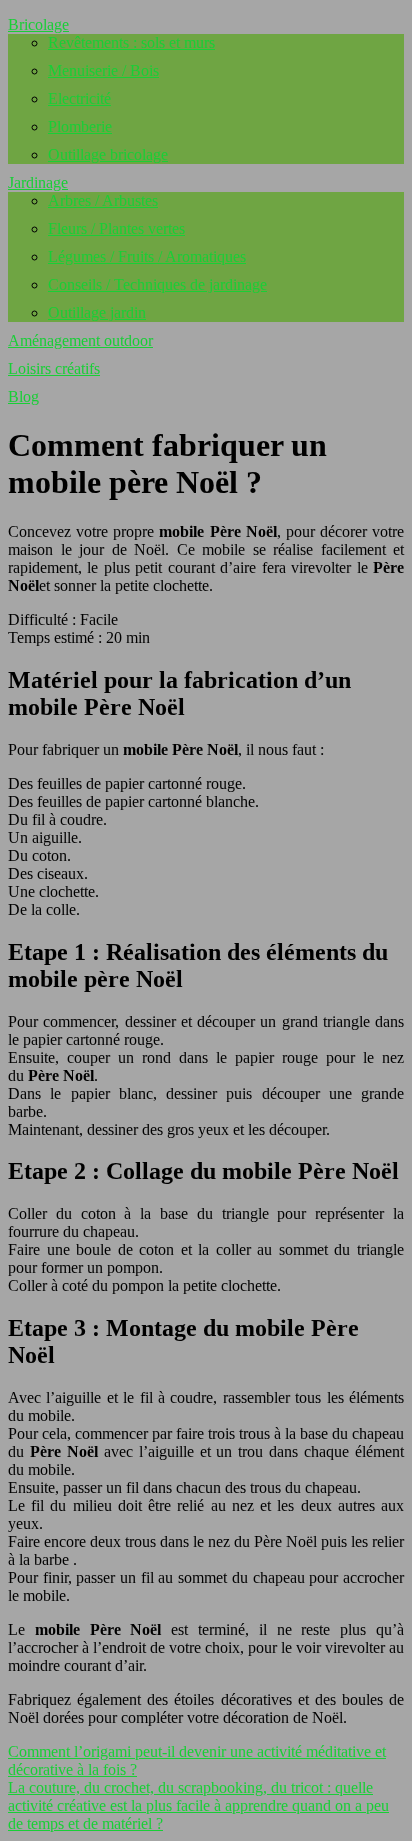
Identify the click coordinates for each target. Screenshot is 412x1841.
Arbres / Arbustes (103, 200)
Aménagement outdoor (80, 340)
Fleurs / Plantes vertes (116, 228)
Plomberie (80, 126)
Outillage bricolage (108, 154)
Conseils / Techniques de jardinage (157, 284)
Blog (23, 396)
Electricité (79, 98)
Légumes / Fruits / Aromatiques (147, 256)
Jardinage (38, 182)
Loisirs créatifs (54, 368)
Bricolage (38, 24)
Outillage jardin (97, 312)
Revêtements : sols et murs (131, 42)
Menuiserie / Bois (103, 70)
